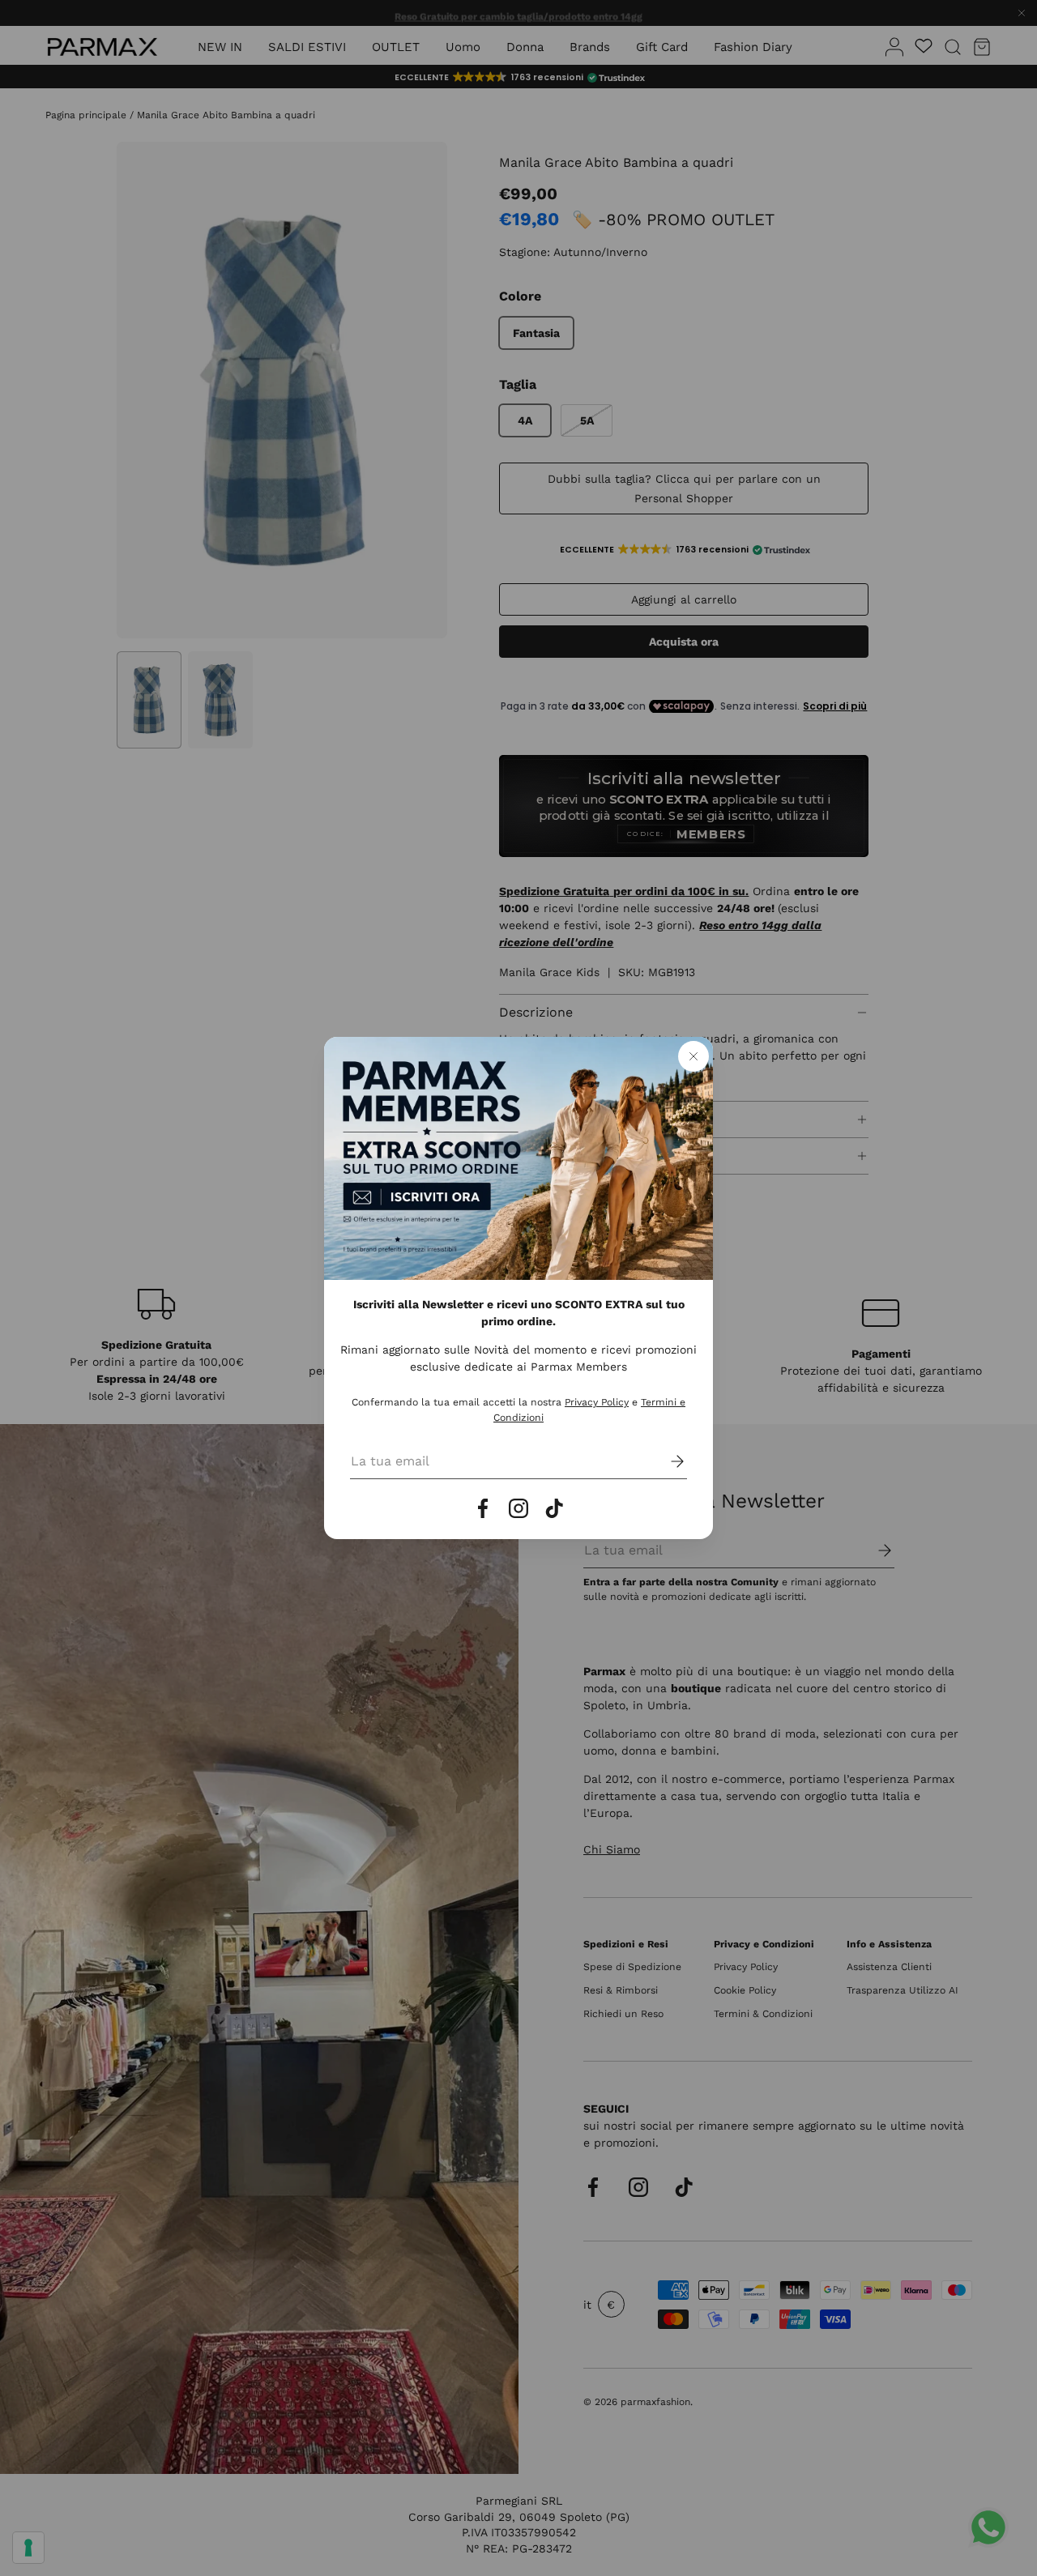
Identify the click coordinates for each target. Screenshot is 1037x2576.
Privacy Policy (597, 1402)
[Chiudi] (693, 1056)
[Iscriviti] (666, 1461)
